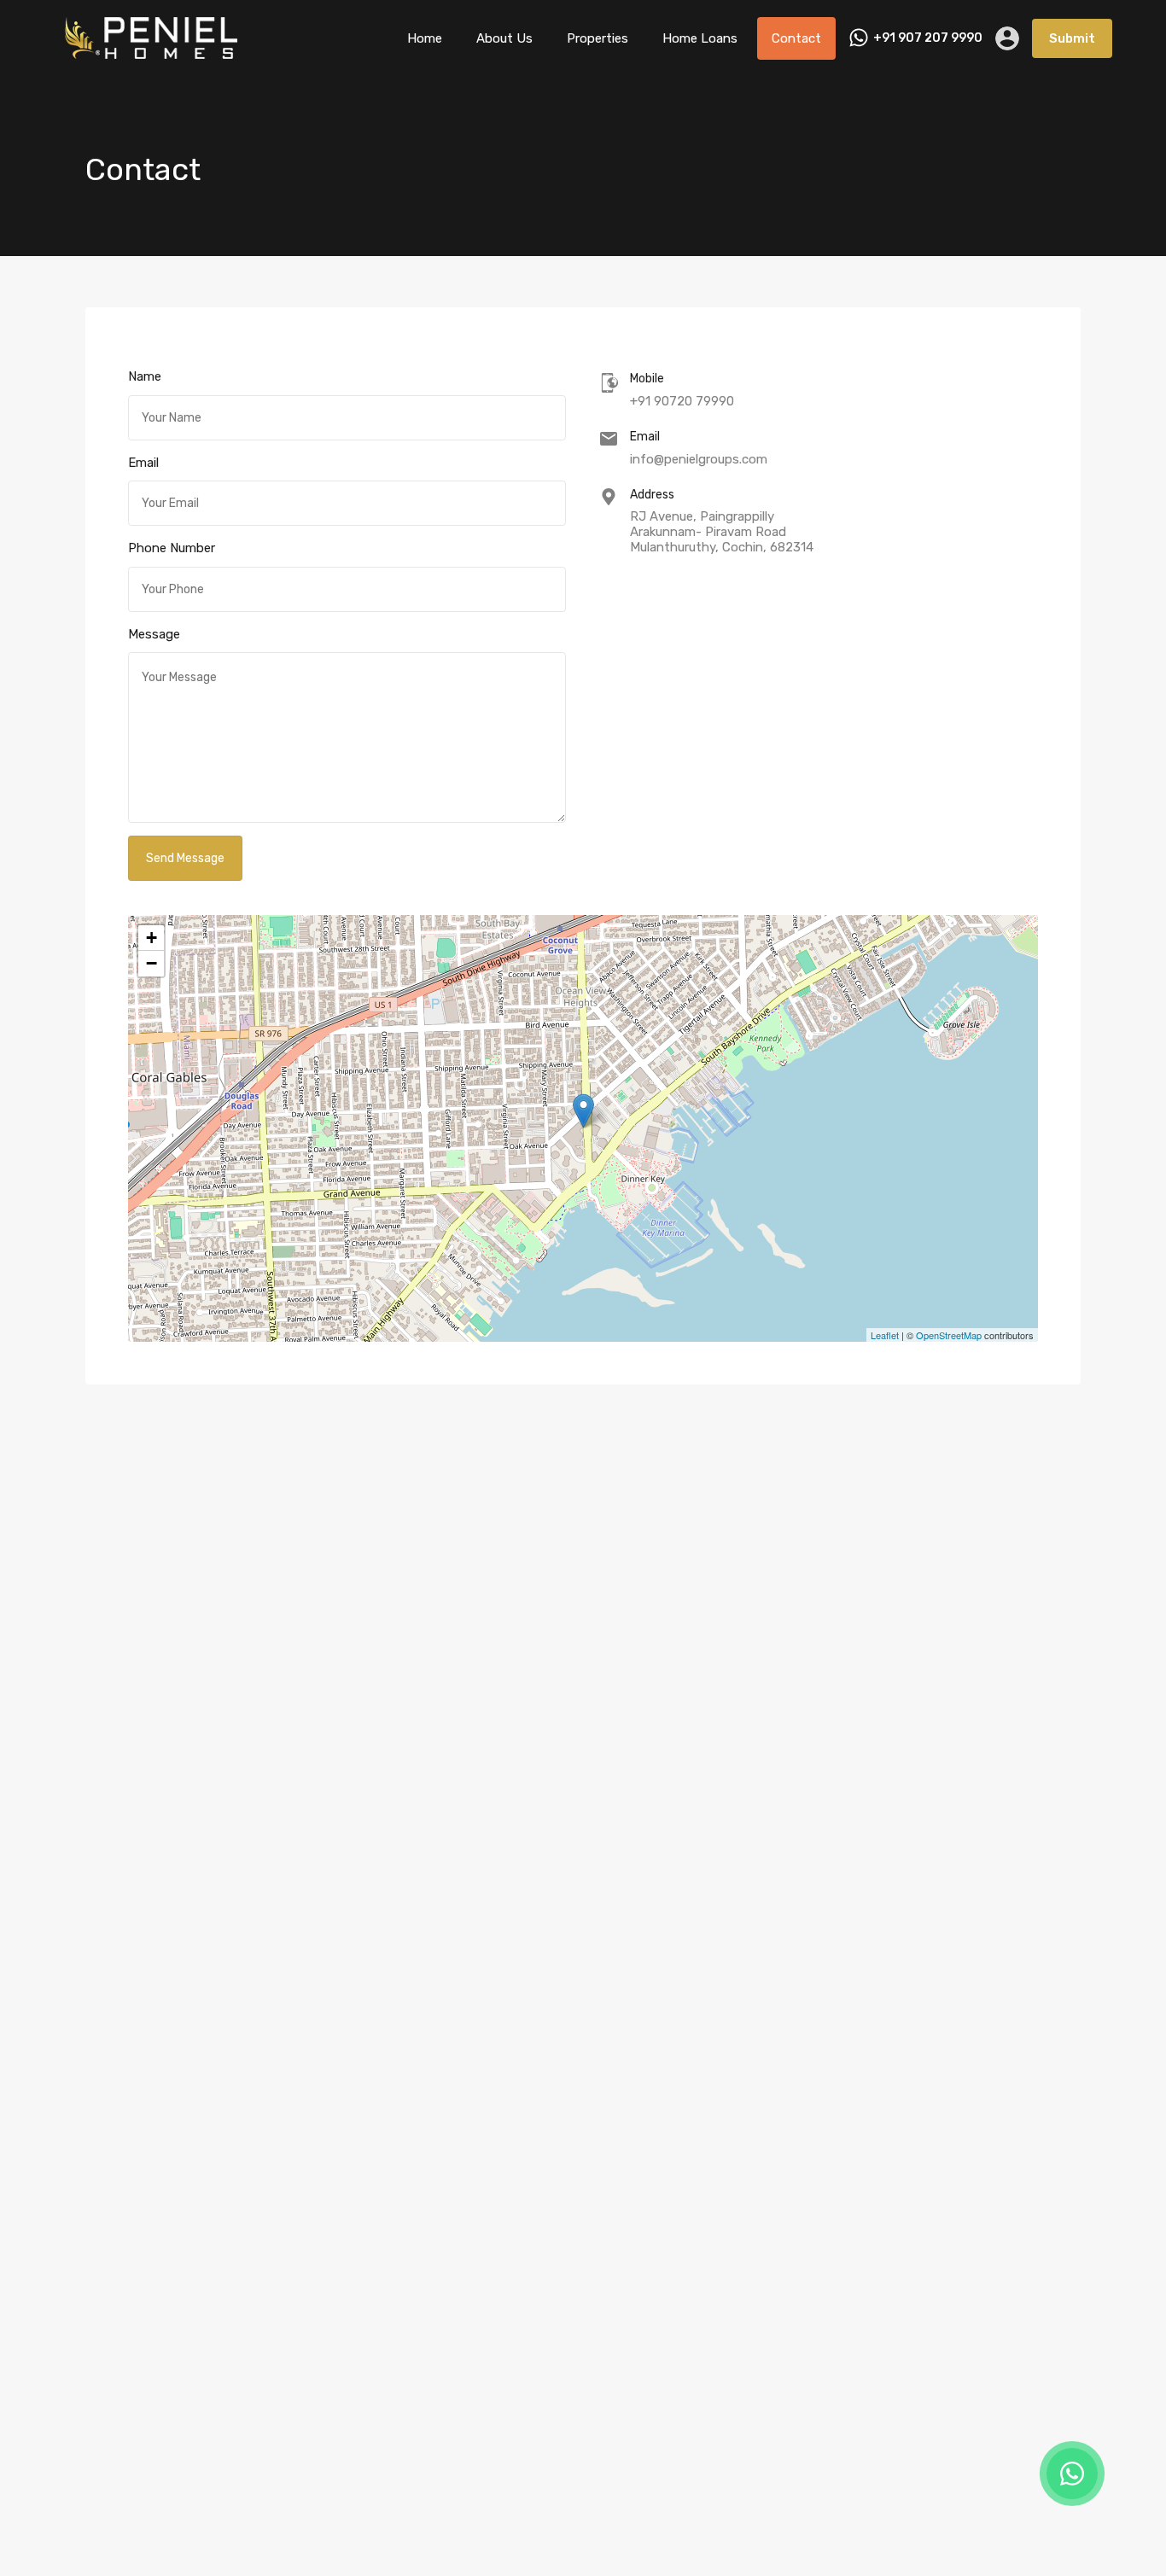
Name (145, 376)
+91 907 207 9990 (928, 38)
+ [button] (152, 938)
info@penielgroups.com (699, 459)
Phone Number (172, 548)
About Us (504, 38)
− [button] (152, 963)
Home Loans (700, 38)
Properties (598, 38)
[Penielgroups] (154, 52)
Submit (1072, 38)
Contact (796, 38)
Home (425, 38)
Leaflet (885, 1335)
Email (143, 463)
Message (154, 634)
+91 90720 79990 (682, 401)
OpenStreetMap (949, 1335)
